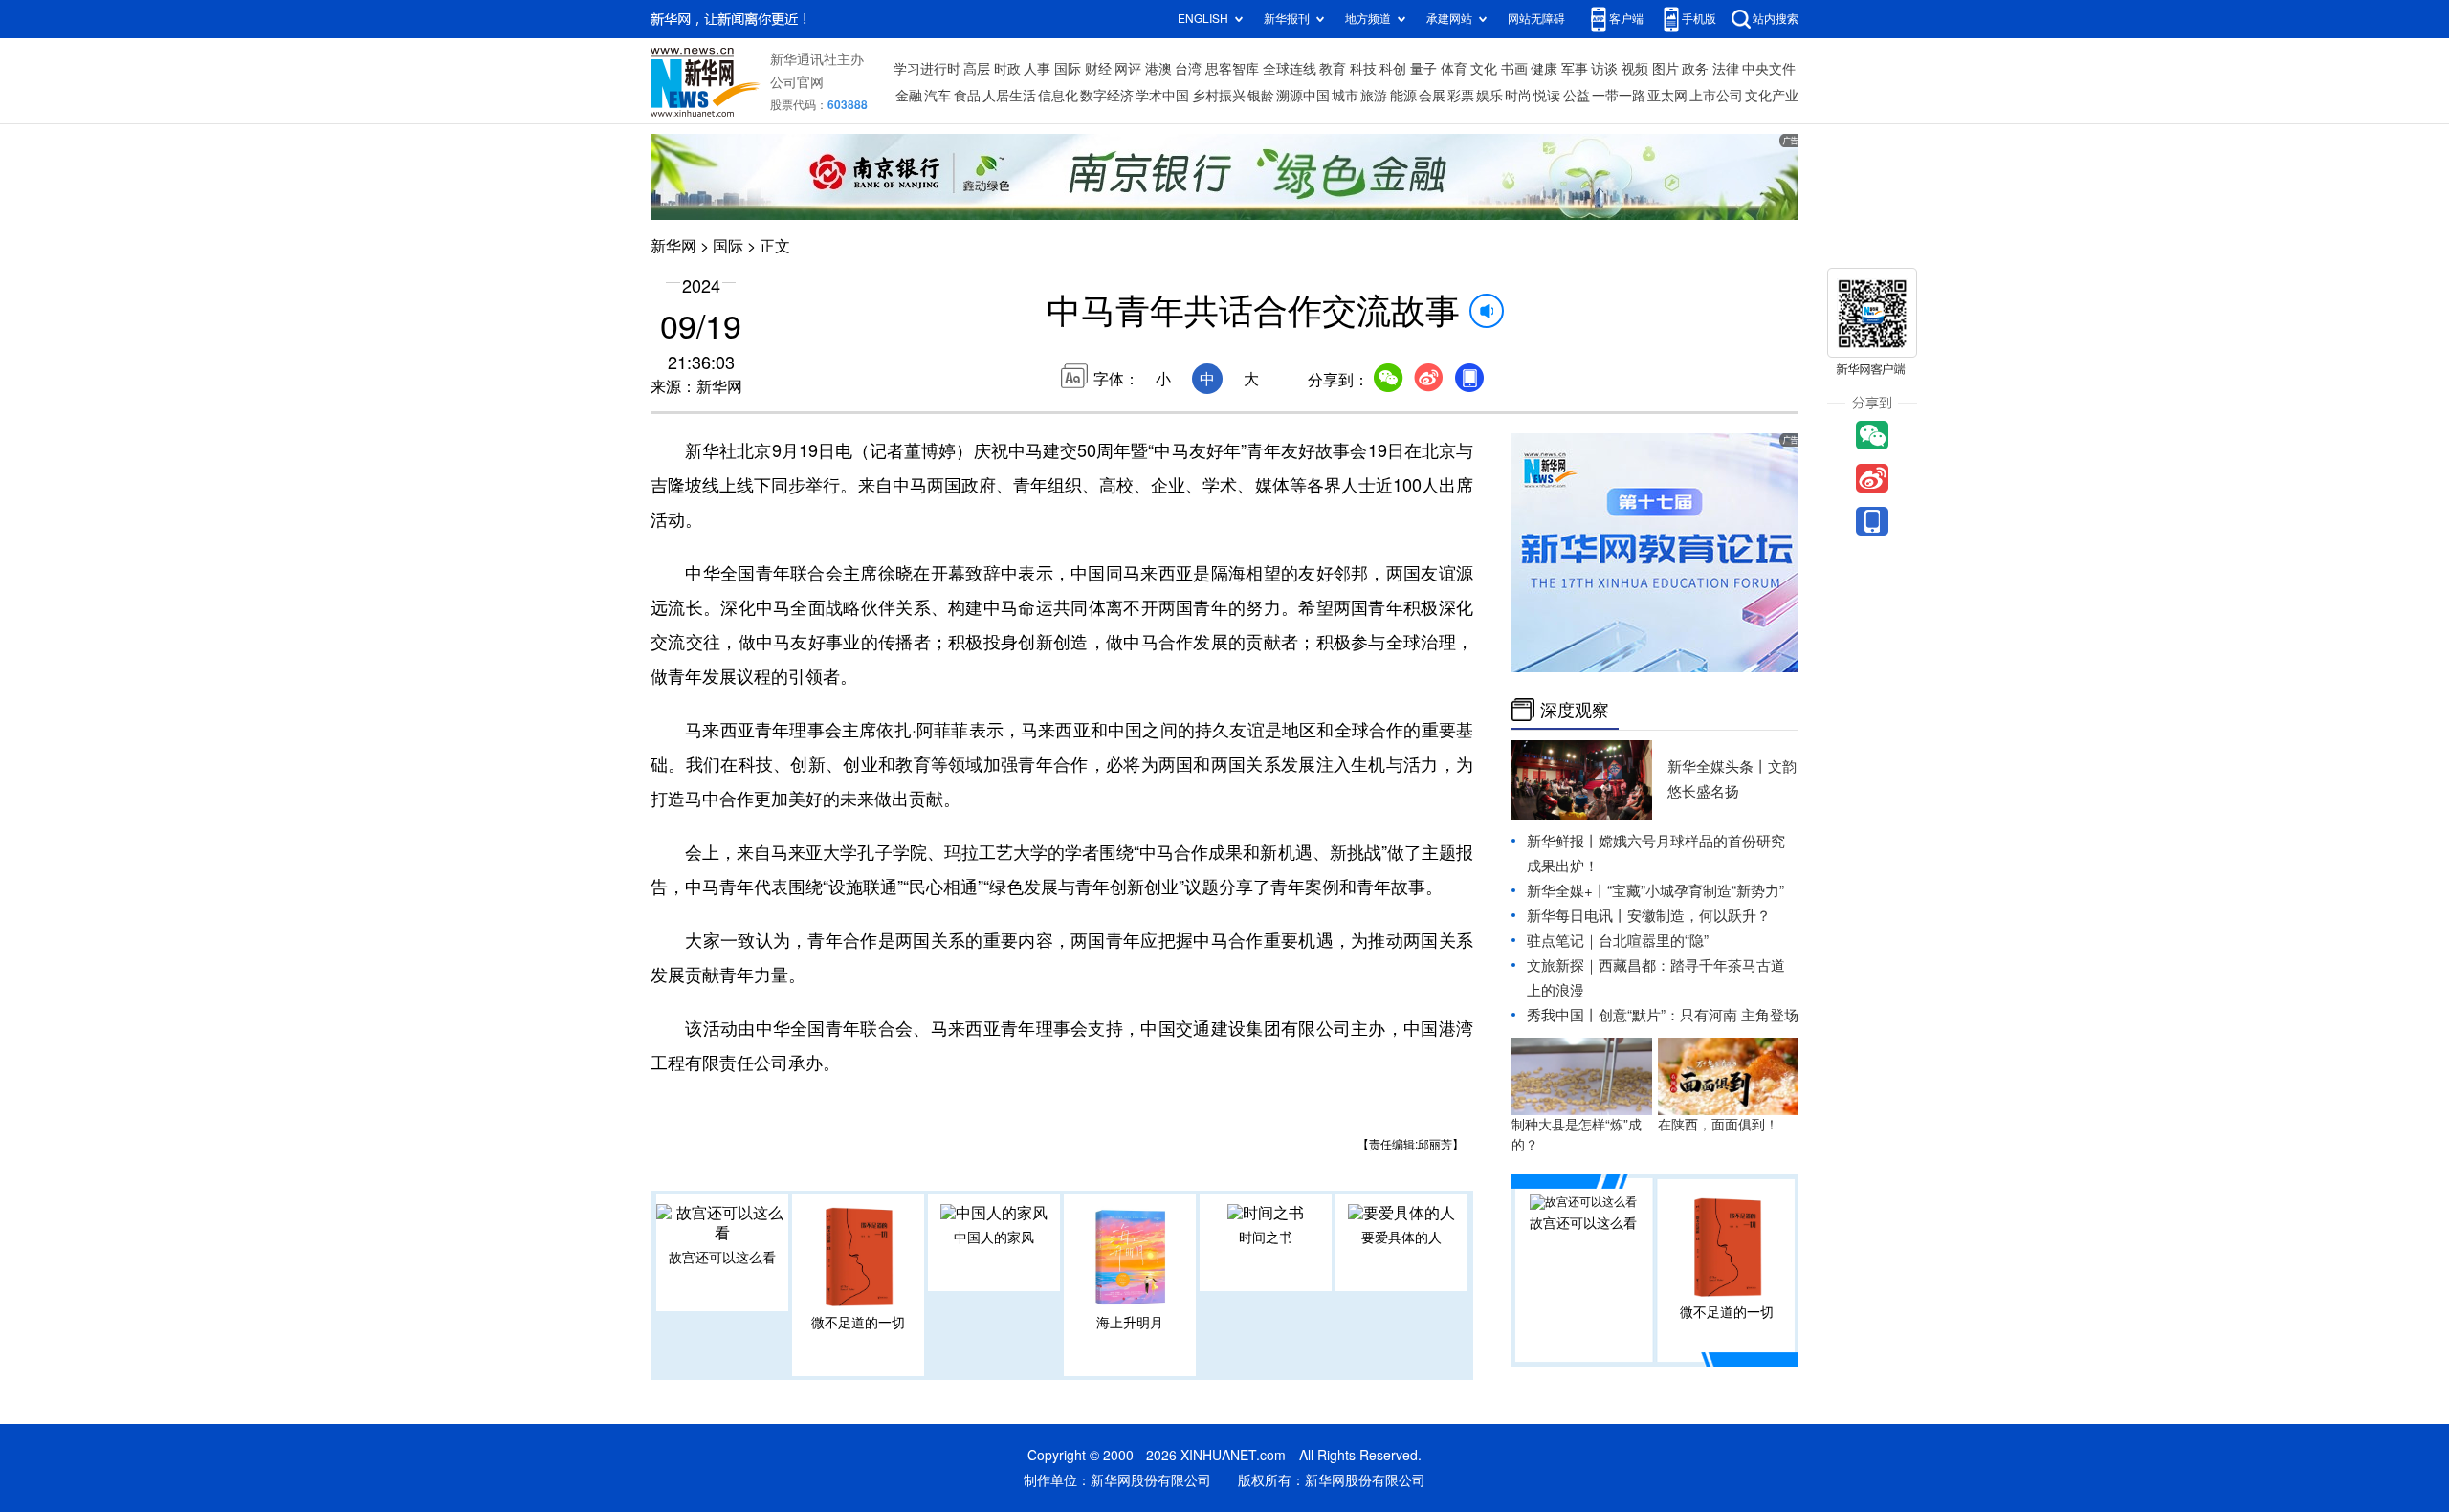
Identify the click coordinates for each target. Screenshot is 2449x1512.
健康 (1544, 69)
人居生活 (1009, 96)
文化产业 (1772, 96)
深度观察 (1575, 710)
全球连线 (1290, 69)
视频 (1635, 69)
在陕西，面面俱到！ (1718, 1125)
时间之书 (1266, 1238)
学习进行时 (927, 69)
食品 (967, 96)
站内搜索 (1776, 19)
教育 (1333, 69)
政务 (1695, 69)
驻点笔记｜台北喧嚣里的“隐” (1618, 941)
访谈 (1604, 69)
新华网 (673, 246)
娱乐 (1489, 96)
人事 (1037, 69)
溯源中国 (1303, 96)
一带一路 (1619, 96)
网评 (1128, 69)
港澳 (1158, 69)
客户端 (1626, 19)
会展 (1432, 96)
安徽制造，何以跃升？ (1699, 916)
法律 (1726, 69)
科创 (1393, 69)
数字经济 (1107, 96)
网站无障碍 (1536, 19)
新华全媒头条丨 (1718, 767)
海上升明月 (1130, 1323)
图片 (1666, 69)
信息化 (1058, 96)
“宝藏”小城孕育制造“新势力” (1696, 891)
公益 (1577, 96)
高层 (977, 69)
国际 (1068, 69)
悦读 (1547, 96)
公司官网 (797, 82)
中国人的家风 (994, 1238)
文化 (1484, 69)
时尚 (1518, 96)
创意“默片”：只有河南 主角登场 (1699, 1015)
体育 (1454, 69)
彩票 (1461, 96)
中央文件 (1769, 69)
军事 (1575, 69)
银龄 (1261, 96)
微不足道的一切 (858, 1323)
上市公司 (1716, 96)
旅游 (1374, 96)
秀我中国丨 (1563, 1015)
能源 (1403, 96)
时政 (1007, 69)
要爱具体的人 (1401, 1238)
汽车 (938, 96)
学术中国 (1162, 96)
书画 (1514, 69)
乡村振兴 (1219, 96)
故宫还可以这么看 (722, 1258)
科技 (1363, 69)
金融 (909, 96)
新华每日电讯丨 (1577, 916)
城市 (1345, 96)
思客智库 (1232, 69)
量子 (1423, 69)
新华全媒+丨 (1567, 891)
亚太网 (1667, 96)
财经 (1098, 69)
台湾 (1188, 69)
